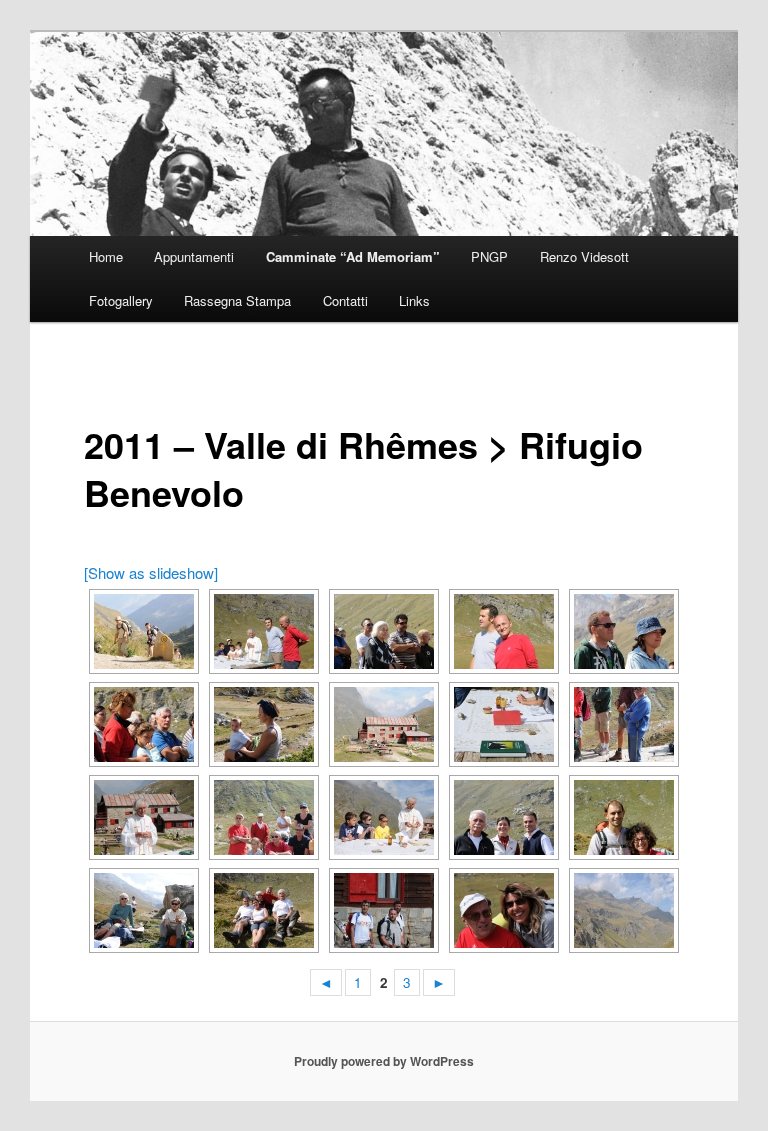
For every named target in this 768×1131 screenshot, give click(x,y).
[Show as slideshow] (151, 572)
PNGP (489, 256)
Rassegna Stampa (237, 300)
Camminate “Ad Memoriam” (353, 256)
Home (106, 256)
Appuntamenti (194, 256)
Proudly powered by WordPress (384, 1061)
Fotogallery (121, 300)
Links (414, 300)
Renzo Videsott (584, 256)
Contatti (345, 300)
